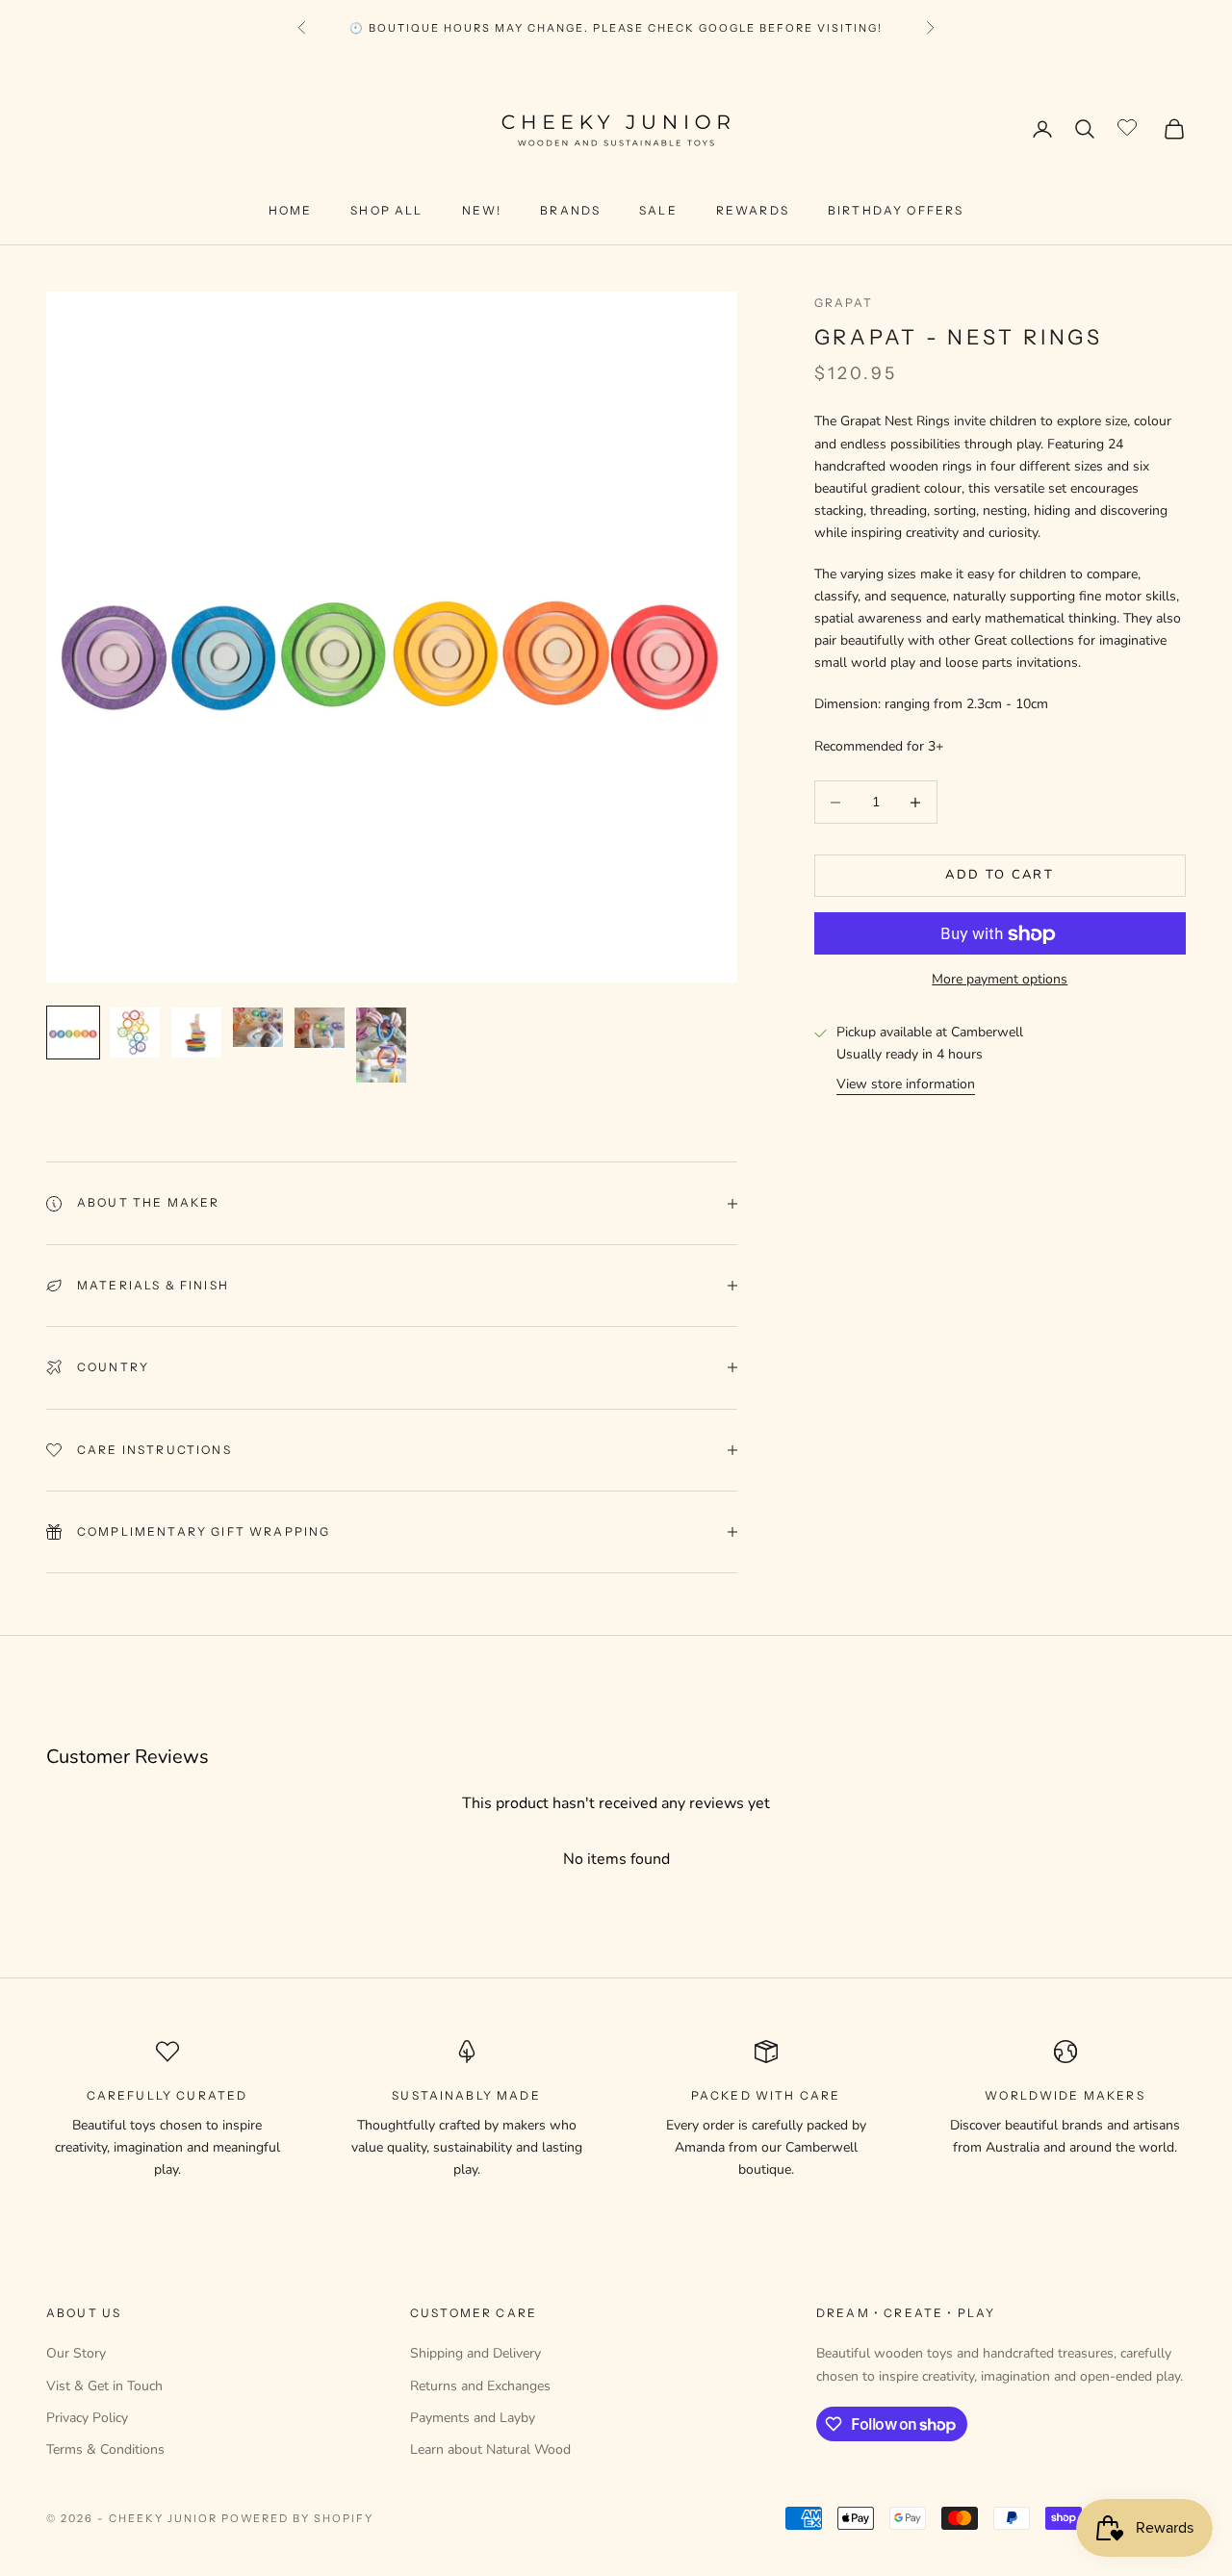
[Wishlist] (1129, 126)
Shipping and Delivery (475, 2353)
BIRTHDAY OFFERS (896, 210)
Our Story (76, 2353)
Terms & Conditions (105, 2449)
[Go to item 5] (320, 1028)
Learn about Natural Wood (490, 2449)
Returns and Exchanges (480, 2386)
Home (291, 210)
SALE (658, 210)
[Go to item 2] (135, 1033)
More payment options (1000, 980)
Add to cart (1000, 876)
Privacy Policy (87, 2418)
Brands (570, 210)
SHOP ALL (386, 210)
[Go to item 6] (381, 1045)
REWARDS (753, 210)
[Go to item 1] (73, 1033)
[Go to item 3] (196, 1033)
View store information (906, 1085)
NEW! (482, 210)
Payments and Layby (473, 2418)
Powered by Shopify (298, 2518)
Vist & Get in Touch (104, 2386)
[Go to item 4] (258, 1027)
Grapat (844, 303)
